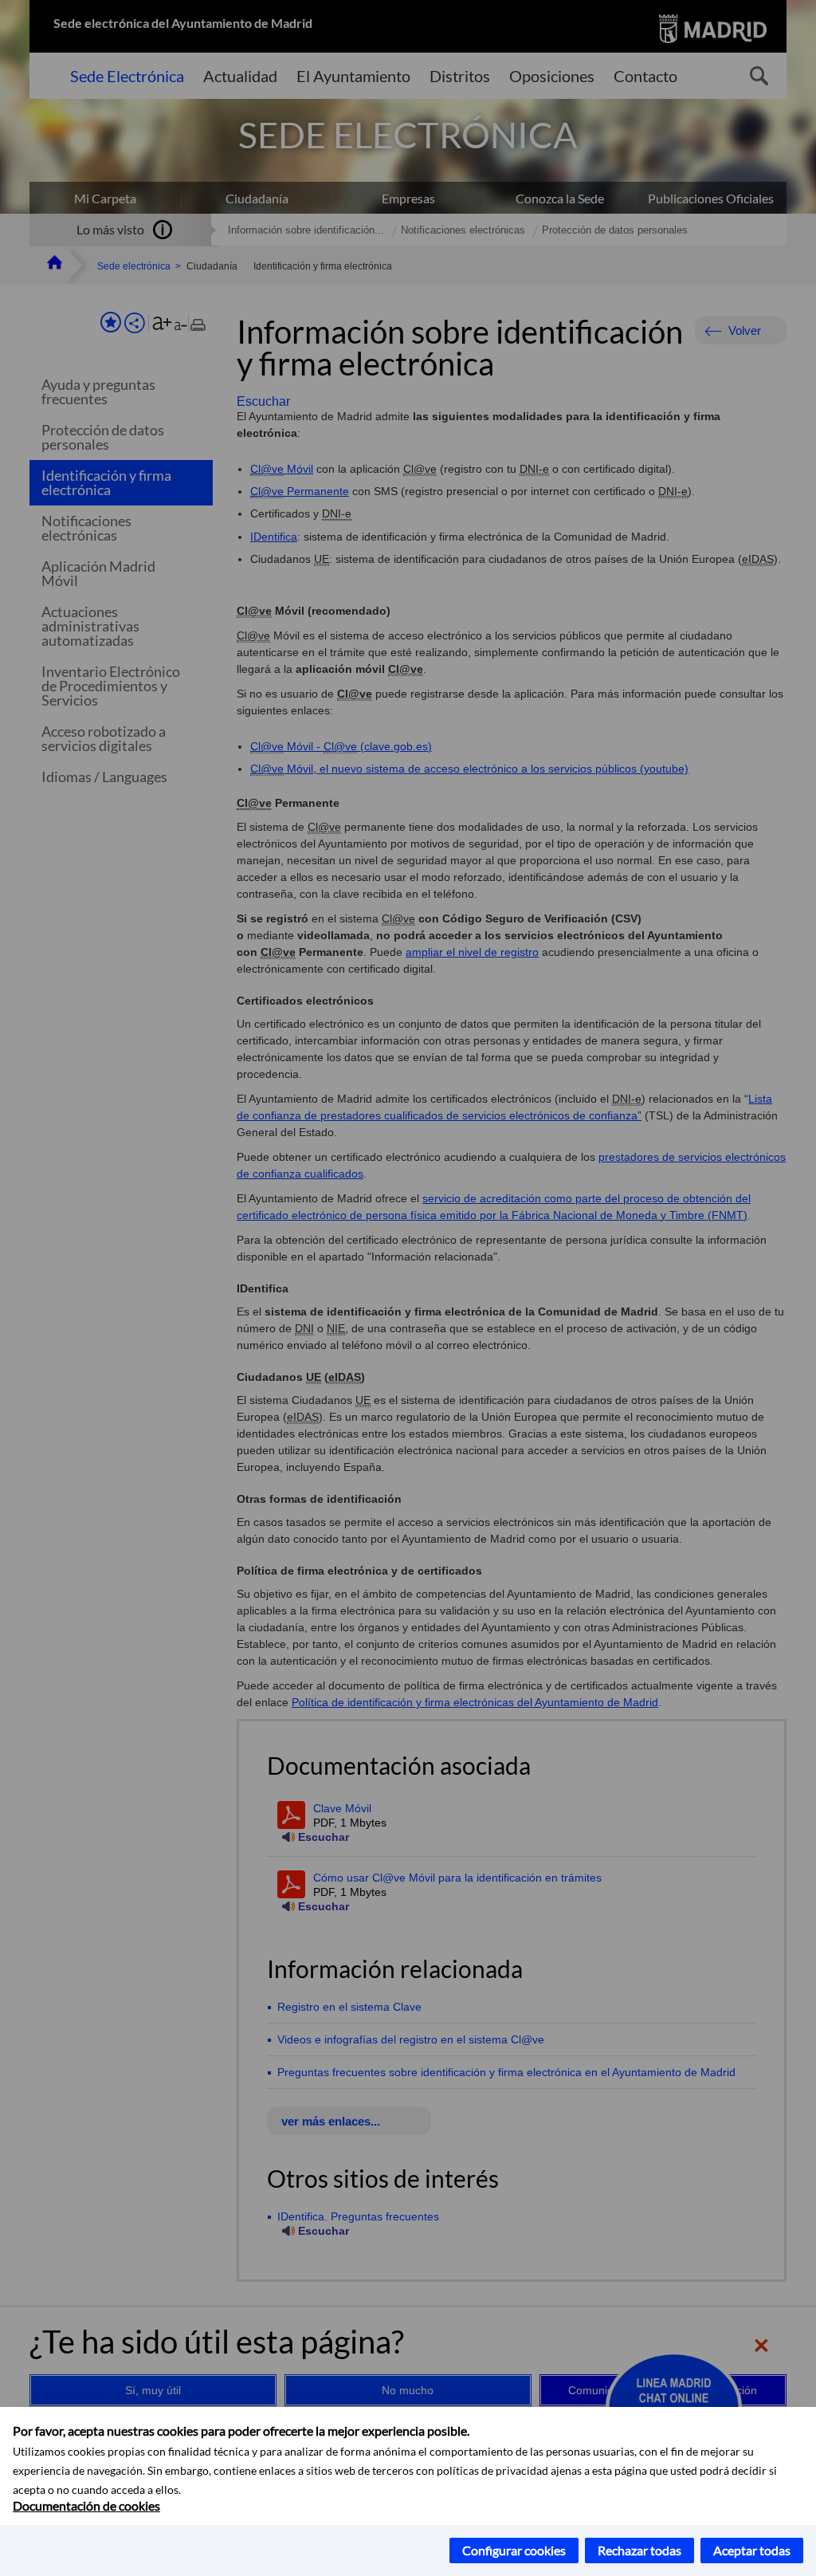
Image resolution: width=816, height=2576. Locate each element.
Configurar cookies (514, 2550)
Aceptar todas (752, 2550)
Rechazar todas (639, 2550)
